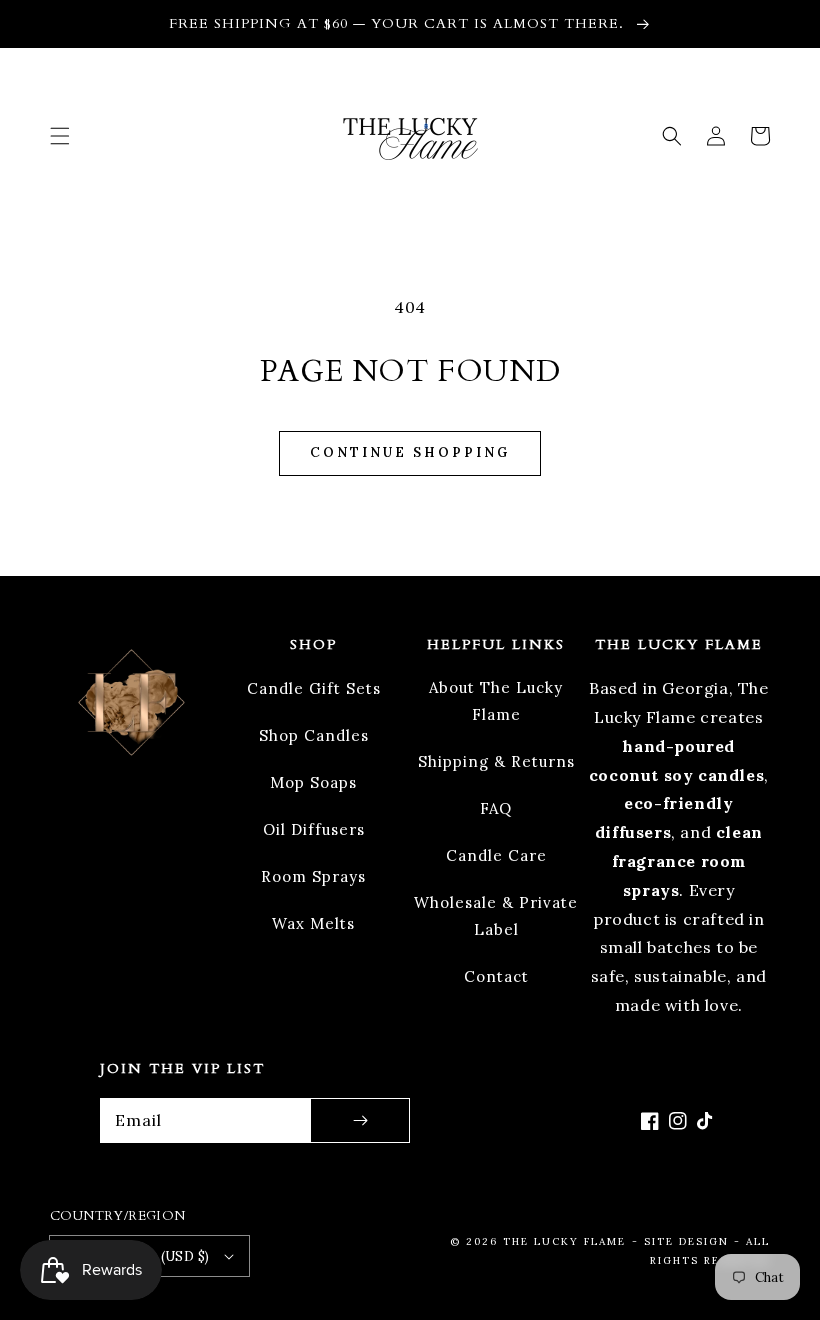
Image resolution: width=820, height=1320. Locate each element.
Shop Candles (314, 735)
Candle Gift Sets (314, 688)
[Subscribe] (360, 1120)
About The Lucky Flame (496, 701)
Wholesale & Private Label (496, 916)
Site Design (686, 1241)
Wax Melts (313, 923)
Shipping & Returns (496, 761)
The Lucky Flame (564, 1241)
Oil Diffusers (314, 829)
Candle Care (496, 855)
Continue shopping (410, 452)
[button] (60, 136)
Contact (496, 976)
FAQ (496, 808)
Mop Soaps (313, 782)
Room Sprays (313, 876)
